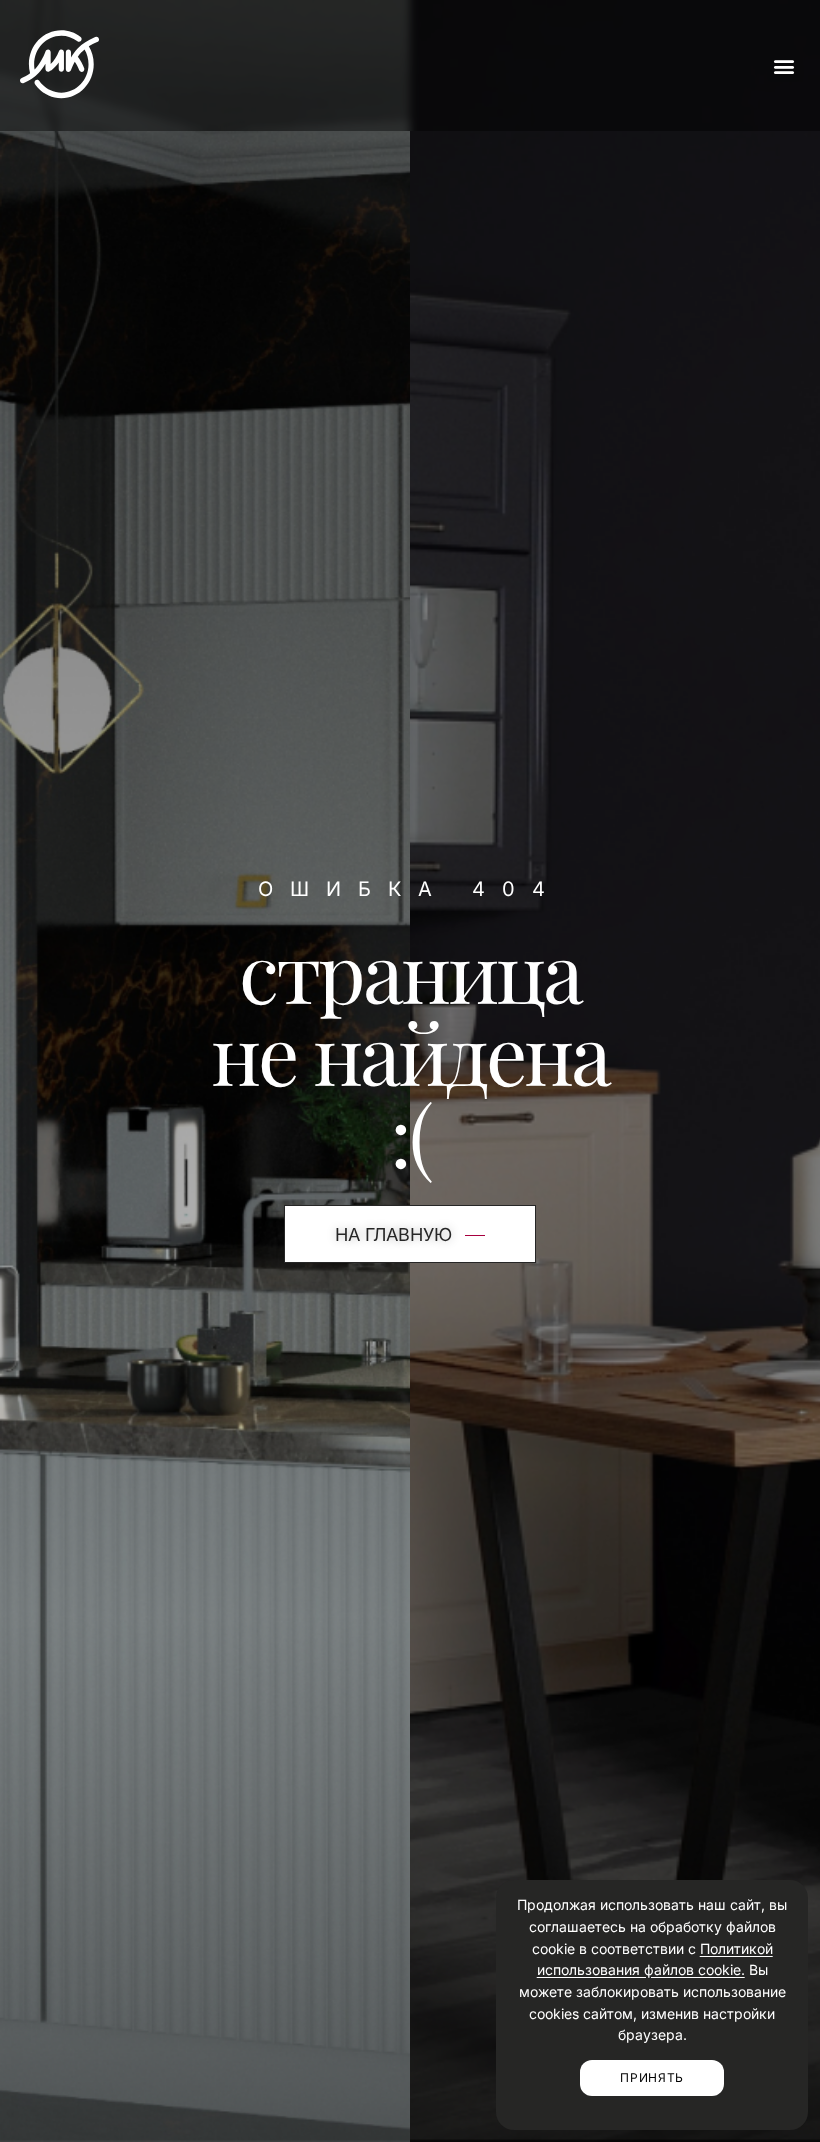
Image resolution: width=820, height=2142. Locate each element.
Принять (652, 2077)
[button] (783, 65)
